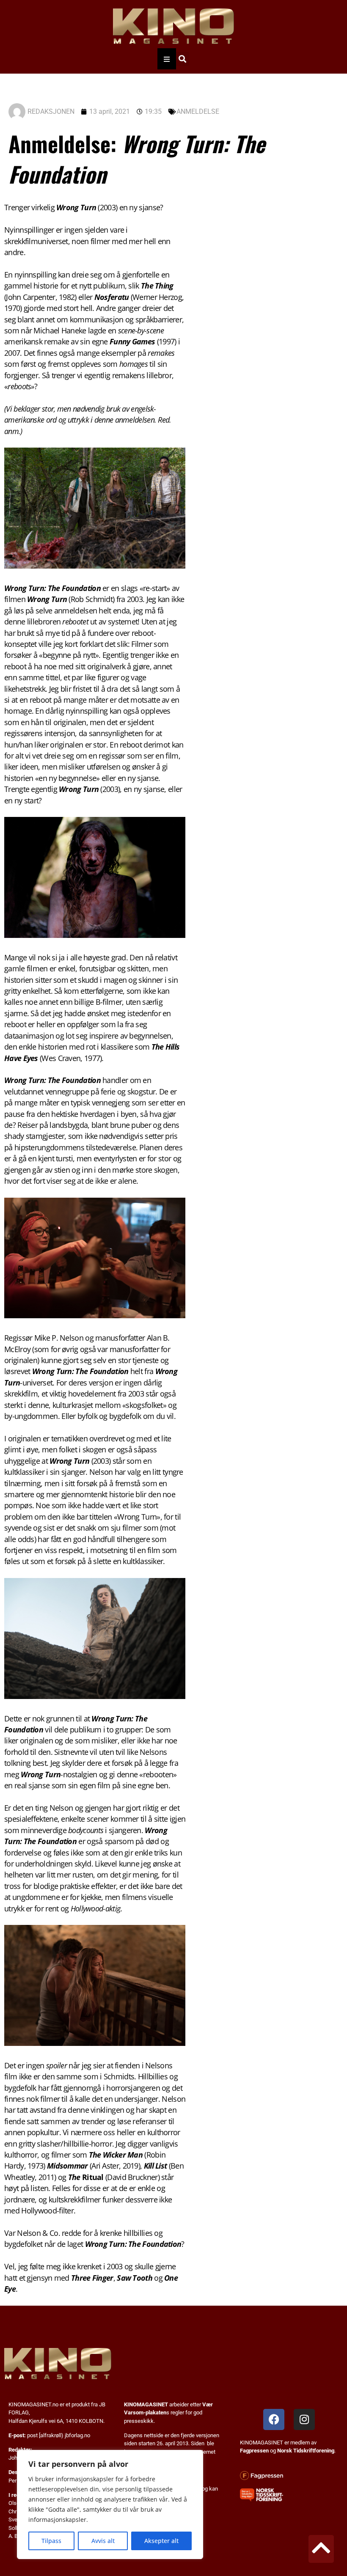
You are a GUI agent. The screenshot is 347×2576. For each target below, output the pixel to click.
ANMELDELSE (198, 111)
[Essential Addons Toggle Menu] (167, 59)
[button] (182, 59)
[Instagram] (304, 2419)
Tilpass (51, 2541)
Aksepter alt (161, 2541)
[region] (110, 2505)
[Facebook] (274, 2419)
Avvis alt (103, 2541)
